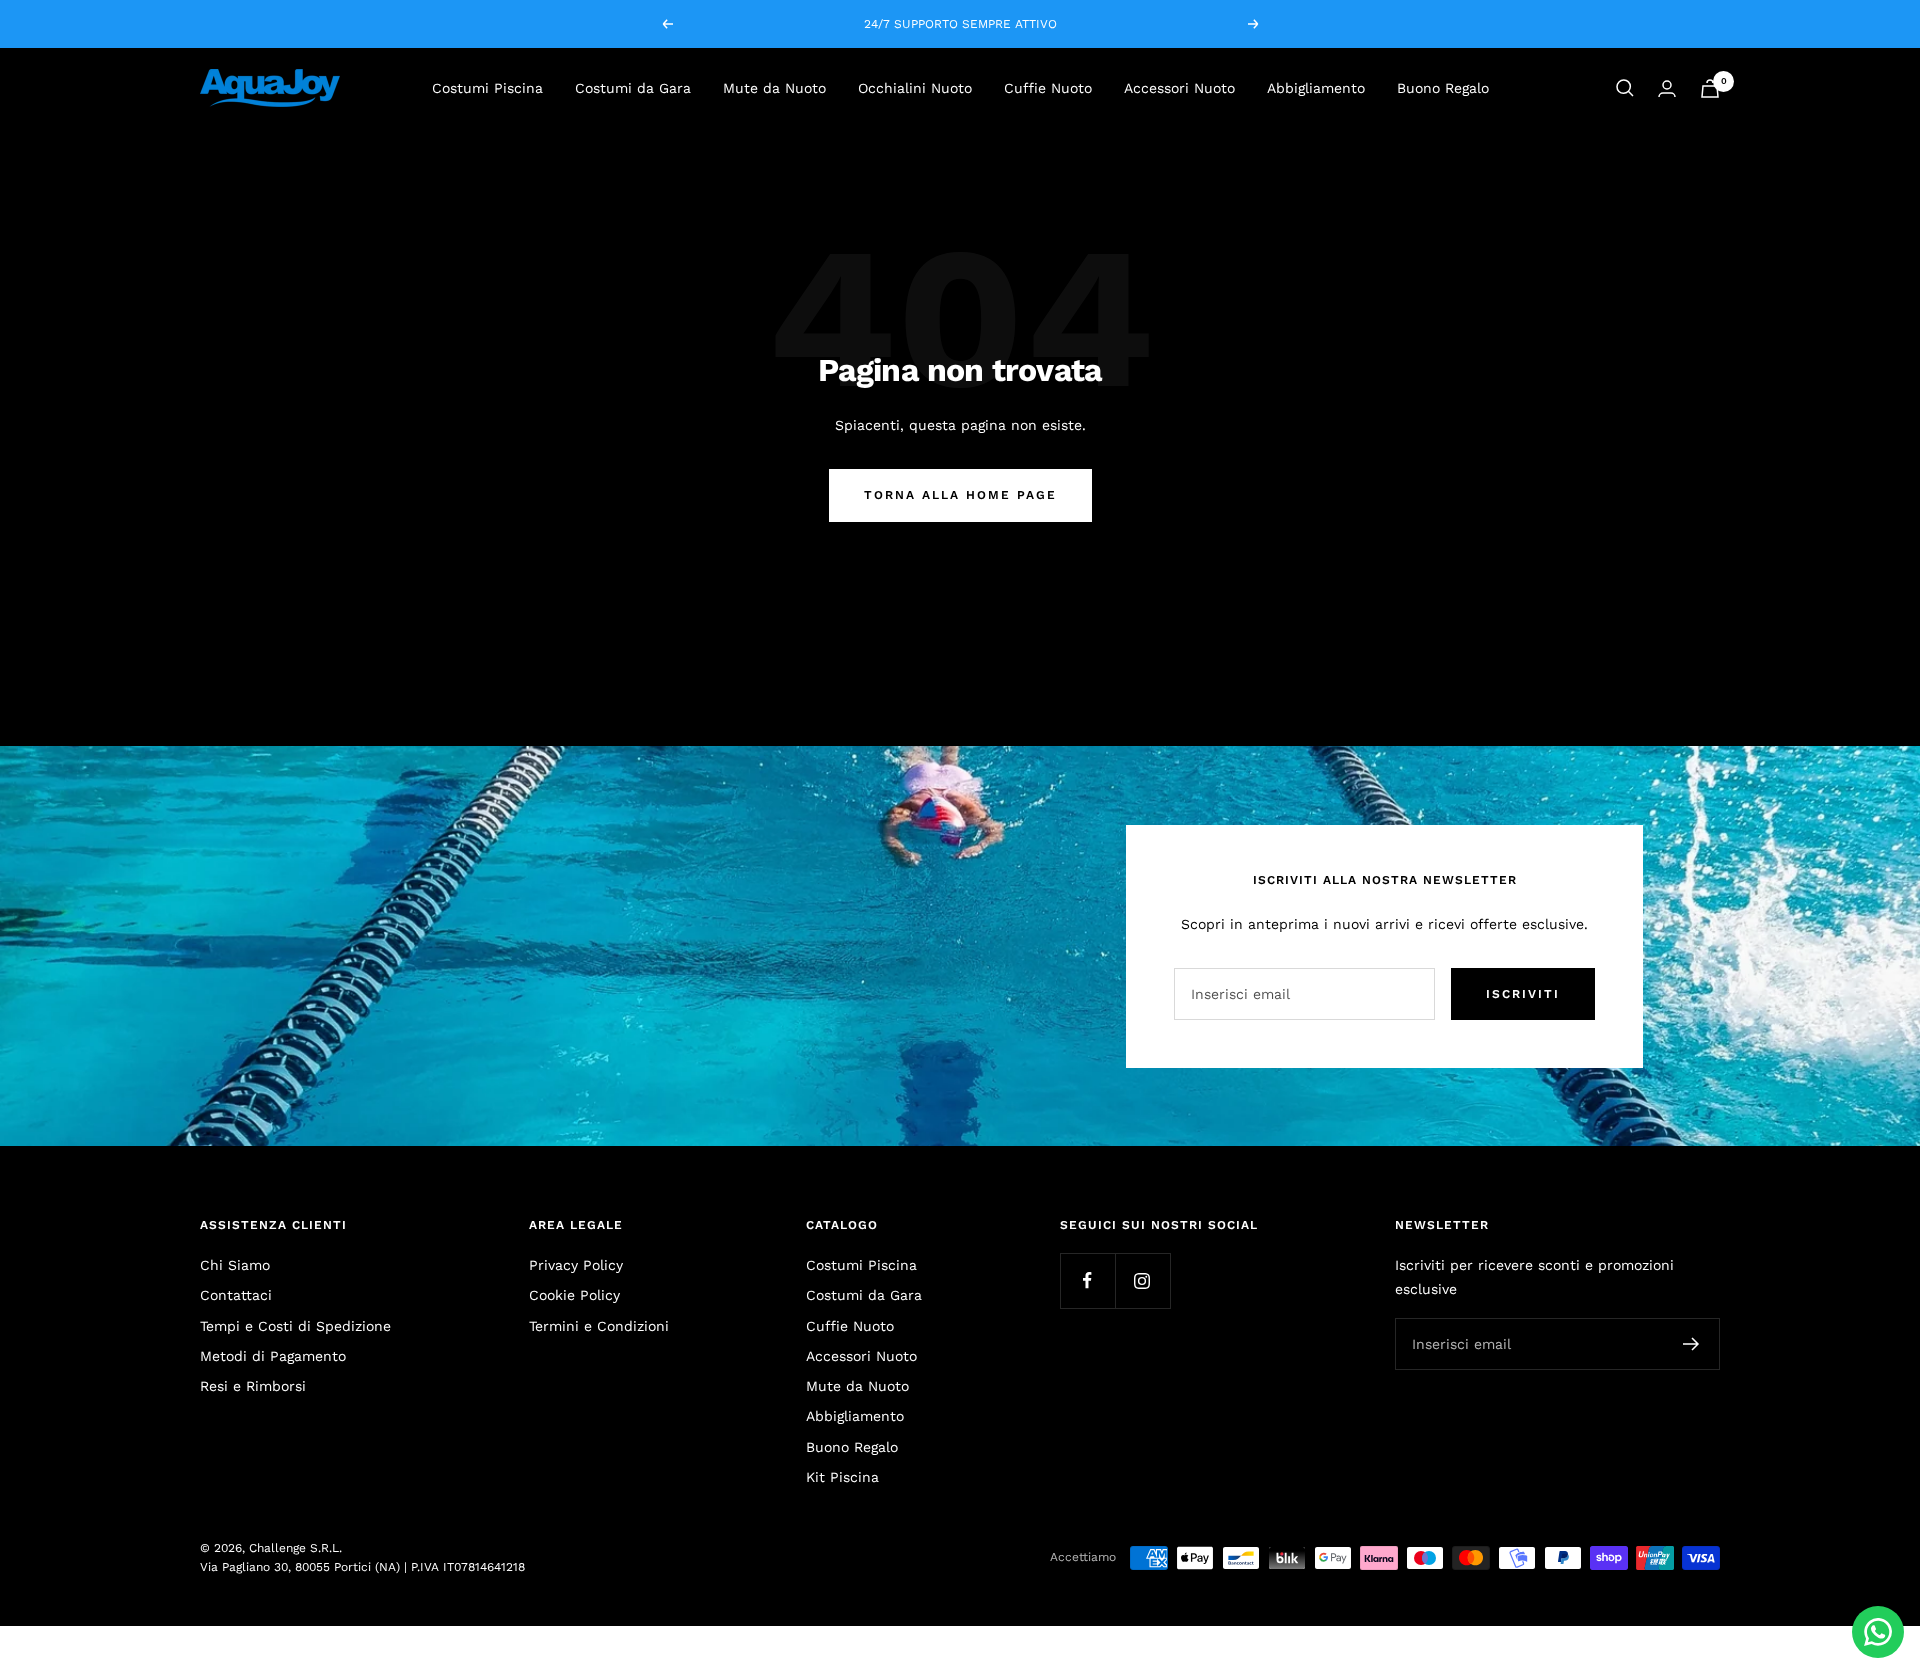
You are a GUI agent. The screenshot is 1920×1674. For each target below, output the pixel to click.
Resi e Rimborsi (253, 1386)
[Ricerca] (1625, 88)
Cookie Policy (574, 1295)
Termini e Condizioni (599, 1326)
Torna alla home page (960, 495)
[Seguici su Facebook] (1087, 1280)
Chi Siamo (235, 1265)
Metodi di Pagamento (273, 1356)
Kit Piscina (842, 1477)
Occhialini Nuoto (915, 88)
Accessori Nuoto (1179, 88)
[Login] (1667, 88)
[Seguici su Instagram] (1142, 1280)
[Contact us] (1878, 1632)
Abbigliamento (1316, 88)
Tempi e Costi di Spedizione (295, 1326)
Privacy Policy (576, 1265)
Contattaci (236, 1295)
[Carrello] (1710, 88)
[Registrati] (1691, 1344)
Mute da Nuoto (774, 88)
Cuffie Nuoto (1048, 88)
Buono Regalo (1443, 88)
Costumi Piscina (487, 88)
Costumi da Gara (633, 88)
